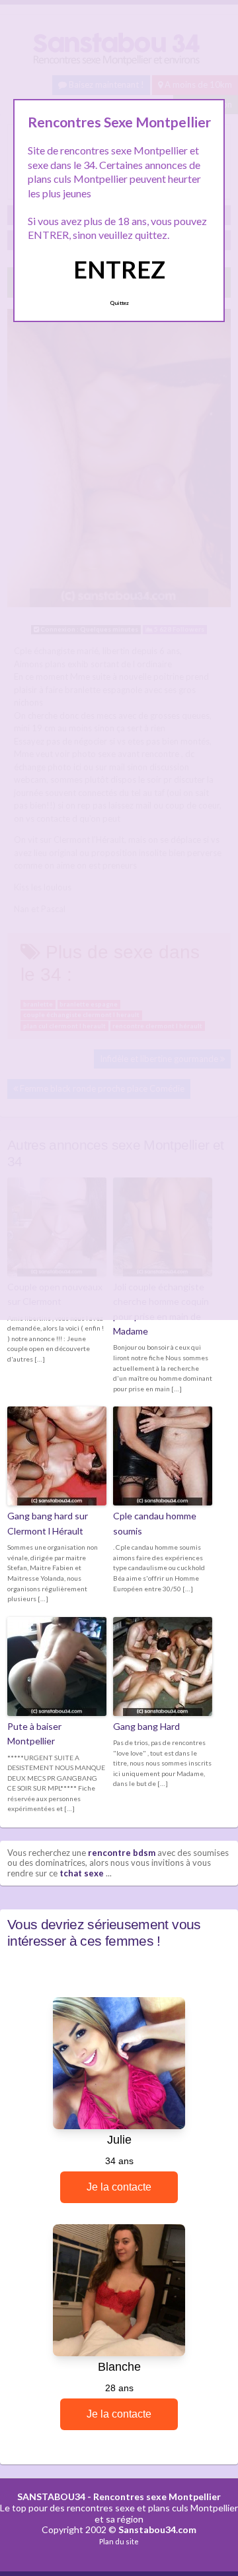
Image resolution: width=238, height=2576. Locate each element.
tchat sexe (82, 1873)
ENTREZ (119, 269)
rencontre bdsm (122, 1853)
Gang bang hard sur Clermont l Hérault (48, 1523)
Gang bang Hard (146, 1726)
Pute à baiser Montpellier (34, 1734)
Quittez (119, 303)
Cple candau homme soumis (155, 1523)
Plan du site (119, 2541)
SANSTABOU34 (51, 2496)
